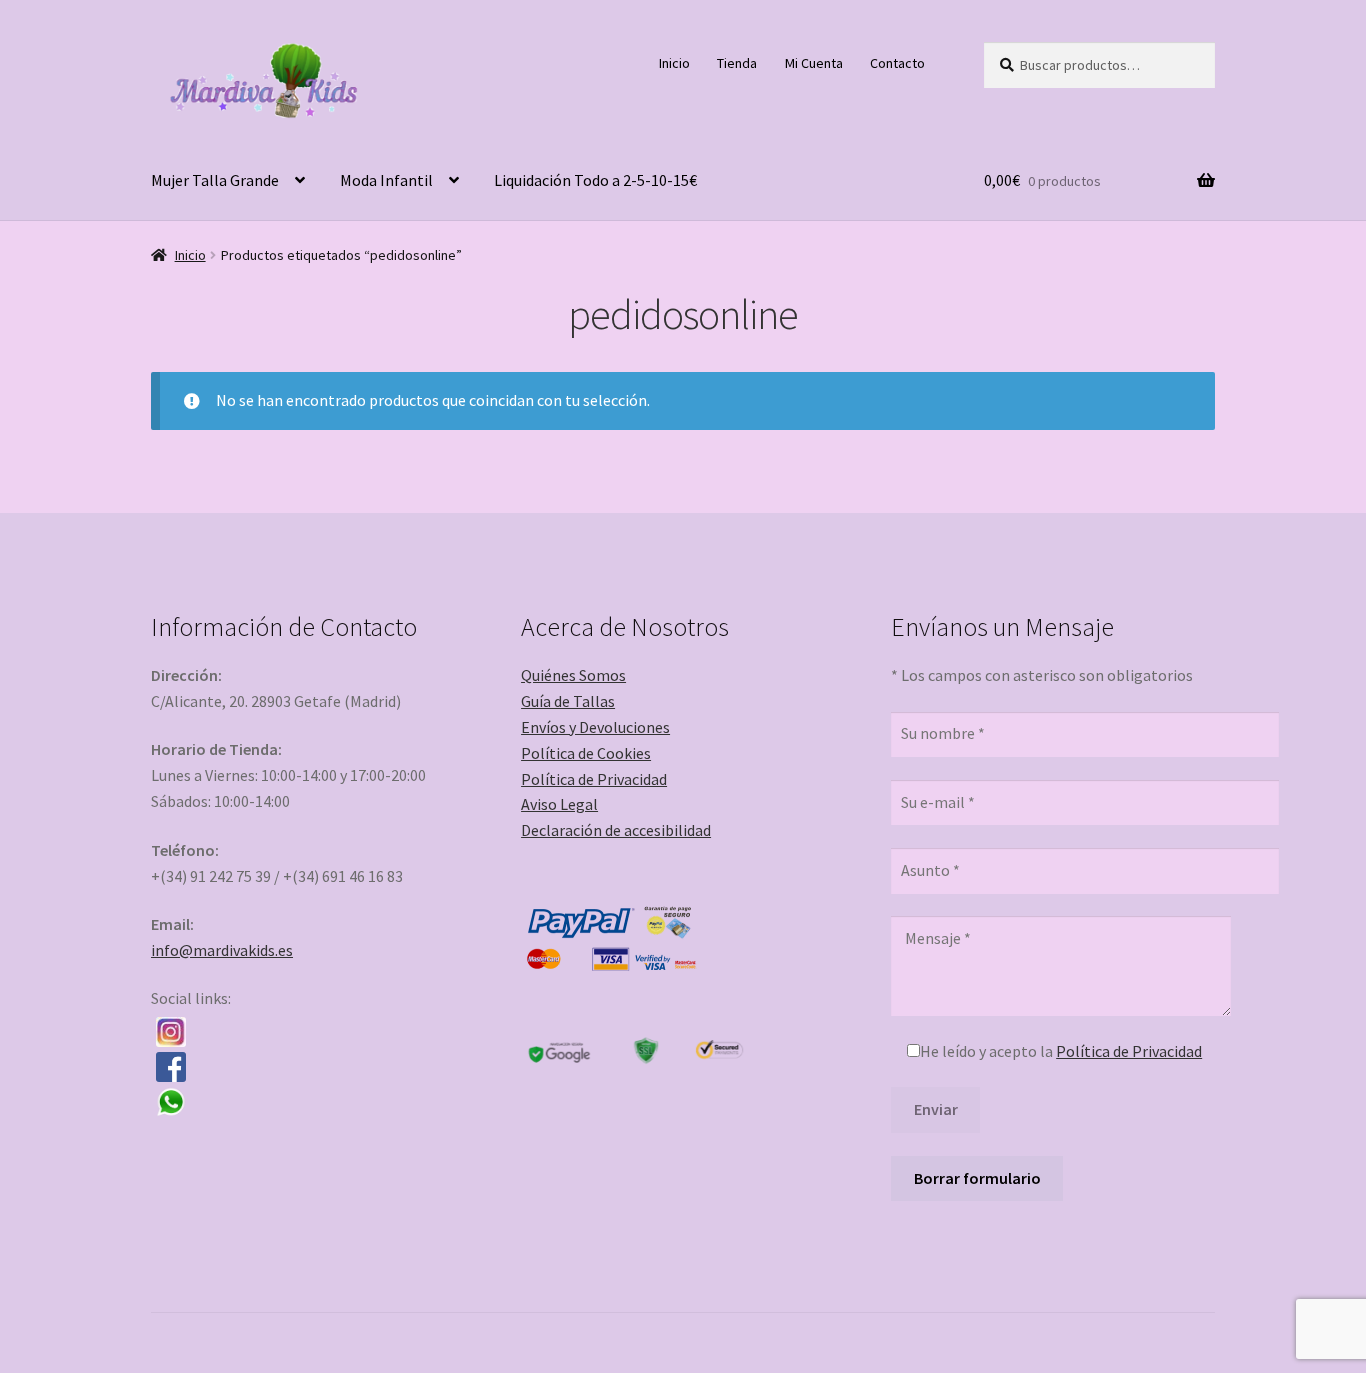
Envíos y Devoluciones (595, 727)
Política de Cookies (586, 753)
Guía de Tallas (568, 701)
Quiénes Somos (573, 675)
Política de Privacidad (594, 779)
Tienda (737, 63)
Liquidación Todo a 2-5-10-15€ (595, 180)
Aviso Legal (559, 804)
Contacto (897, 63)
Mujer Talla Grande (215, 180)
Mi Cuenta (814, 63)
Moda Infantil (386, 180)
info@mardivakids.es (222, 950)
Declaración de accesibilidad (616, 830)
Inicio (674, 63)
